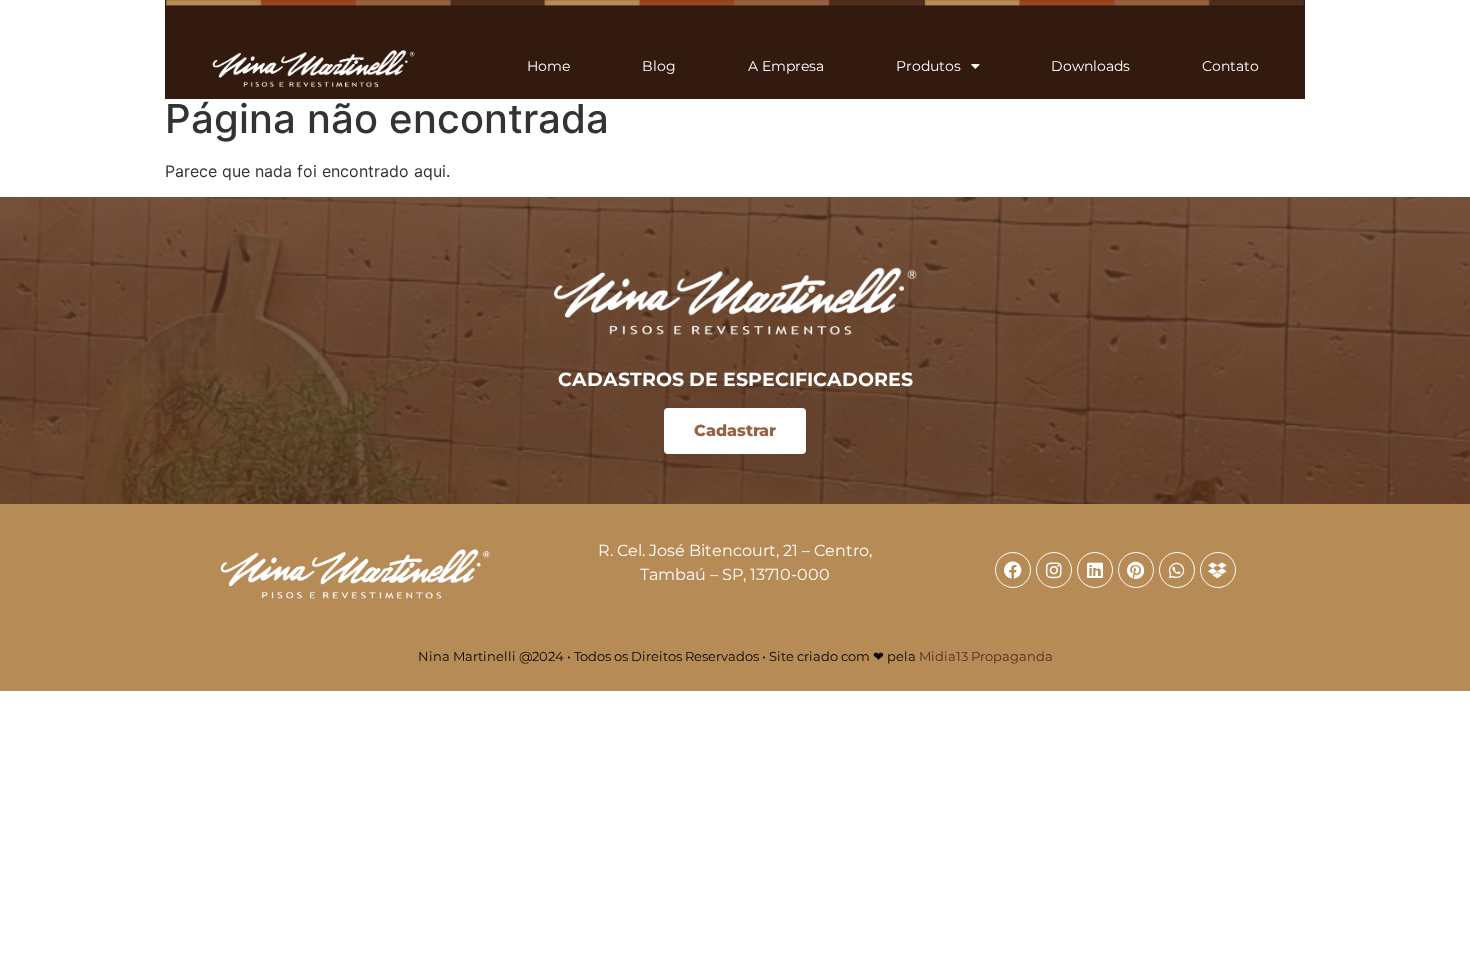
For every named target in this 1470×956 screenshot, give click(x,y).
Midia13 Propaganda (986, 656)
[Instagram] (1054, 570)
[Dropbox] (1218, 570)
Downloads (1090, 66)
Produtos (928, 66)
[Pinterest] (1136, 570)
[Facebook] (1013, 570)
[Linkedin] (1095, 570)
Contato (1230, 66)
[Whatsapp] (1177, 570)
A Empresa (786, 66)
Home (548, 66)
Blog (659, 66)
